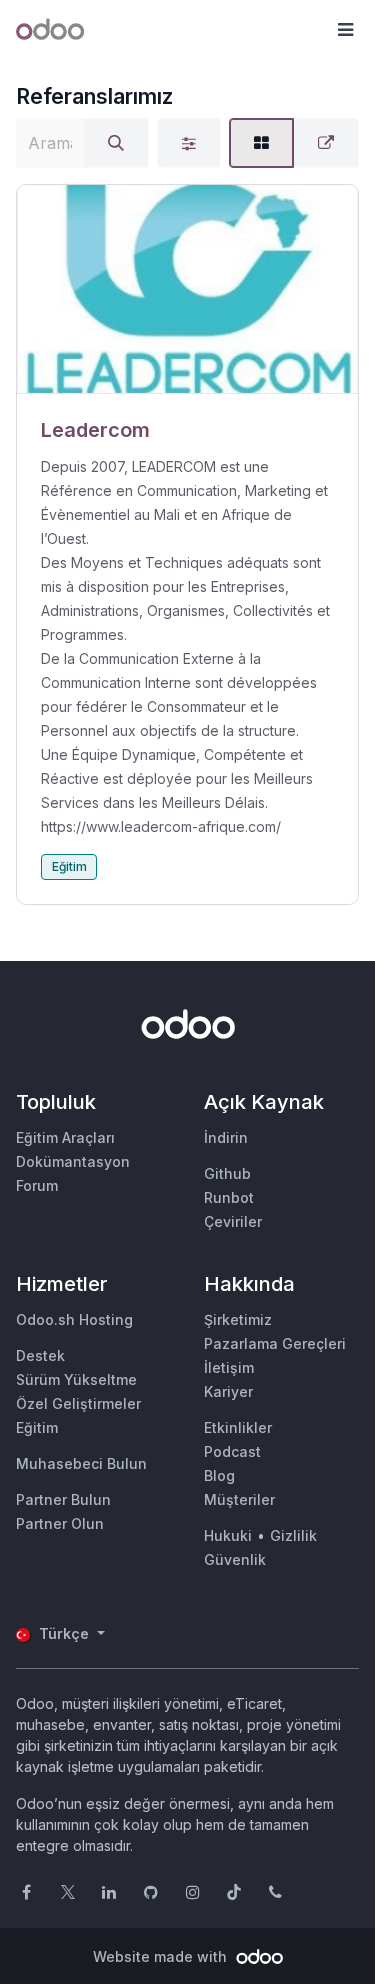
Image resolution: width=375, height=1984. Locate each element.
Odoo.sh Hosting (74, 1319)
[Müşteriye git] (187, 289)
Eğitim (69, 866)
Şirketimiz (238, 1319)
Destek (40, 1355)
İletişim (229, 1367)
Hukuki (228, 1535)
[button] (345, 30)
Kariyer (228, 1391)
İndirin (226, 1137)
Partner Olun (60, 1523)
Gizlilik (293, 1535)
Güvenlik (235, 1559)
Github (227, 1173)
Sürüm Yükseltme (76, 1379)
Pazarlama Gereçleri (275, 1343)
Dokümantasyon (73, 1161)
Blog (219, 1475)
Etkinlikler (238, 1427)
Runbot (229, 1197)
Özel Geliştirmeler (78, 1403)
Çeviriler (233, 1221)
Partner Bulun (63, 1499)
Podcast (232, 1451)
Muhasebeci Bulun (81, 1463)
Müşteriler (239, 1499)
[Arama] (116, 143)
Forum (37, 1185)
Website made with (162, 1956)
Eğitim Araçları (65, 1137)
